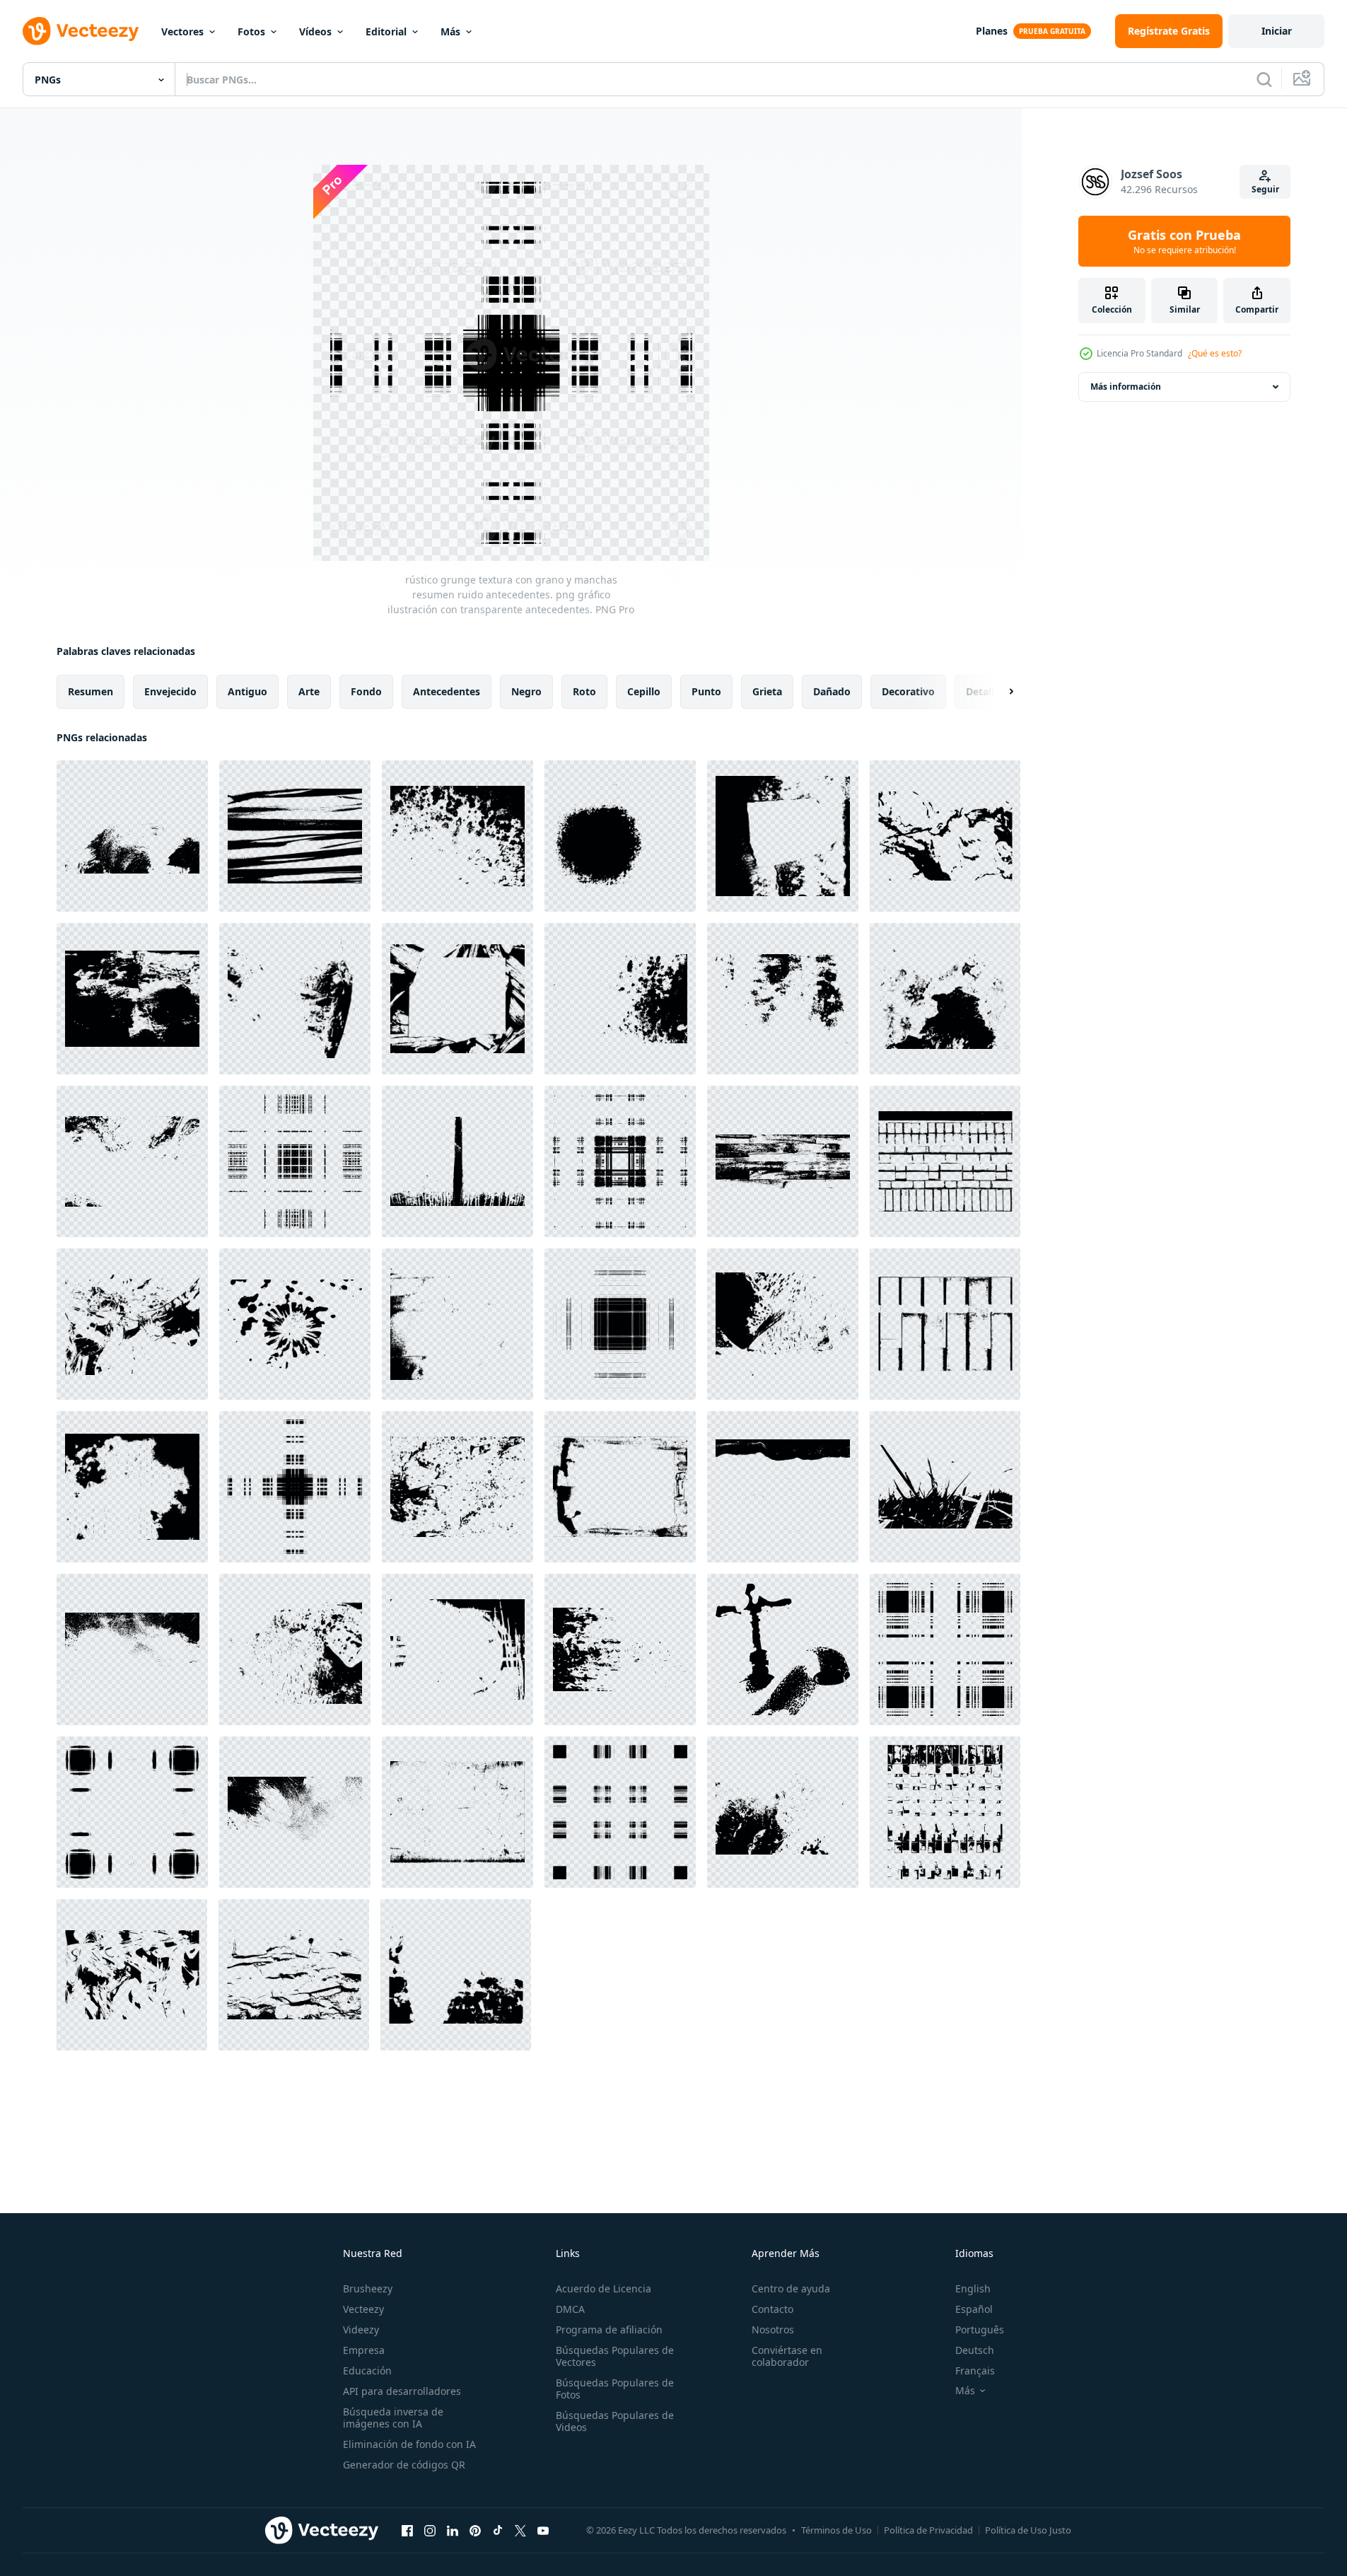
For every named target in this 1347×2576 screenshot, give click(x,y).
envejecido (170, 691)
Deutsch (975, 2350)
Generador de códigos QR (404, 2465)
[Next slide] (999, 692)
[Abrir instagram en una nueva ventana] (430, 2530)
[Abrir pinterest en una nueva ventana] (475, 2530)
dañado (832, 691)
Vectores (182, 31)
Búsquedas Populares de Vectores (615, 2356)
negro (526, 691)
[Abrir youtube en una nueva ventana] (543, 2530)
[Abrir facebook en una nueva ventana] (407, 2530)
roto (584, 691)
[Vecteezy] (81, 31)
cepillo (644, 691)
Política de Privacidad (928, 2530)
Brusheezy (368, 2288)
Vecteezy (363, 2309)
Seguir (1265, 189)
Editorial (386, 31)
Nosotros (773, 2330)
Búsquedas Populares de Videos (615, 2421)
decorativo (908, 691)
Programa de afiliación (609, 2330)
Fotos (251, 31)
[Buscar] (1264, 79)
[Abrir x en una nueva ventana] (520, 2530)
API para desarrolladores (402, 2391)
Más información (1126, 387)
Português (980, 2330)
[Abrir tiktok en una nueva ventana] (498, 2530)
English (973, 2288)
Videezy (361, 2330)
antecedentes (447, 691)
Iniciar (1277, 31)
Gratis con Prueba (1184, 241)
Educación (367, 2371)
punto (706, 691)
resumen (91, 691)
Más (450, 31)
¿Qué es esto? (1215, 353)
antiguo (247, 691)
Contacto (772, 2309)
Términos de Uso (836, 2530)
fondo (366, 691)
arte (309, 691)
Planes (992, 31)
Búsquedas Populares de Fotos (615, 2389)
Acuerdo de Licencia (603, 2288)
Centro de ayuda (791, 2288)
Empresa (364, 2350)
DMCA (570, 2309)
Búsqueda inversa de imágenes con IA (393, 2418)
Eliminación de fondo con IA (409, 2444)
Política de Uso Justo (1028, 2530)
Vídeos (315, 31)
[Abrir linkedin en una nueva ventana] (453, 2530)
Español (974, 2309)
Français (975, 2371)
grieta (767, 691)
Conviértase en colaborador (787, 2356)
